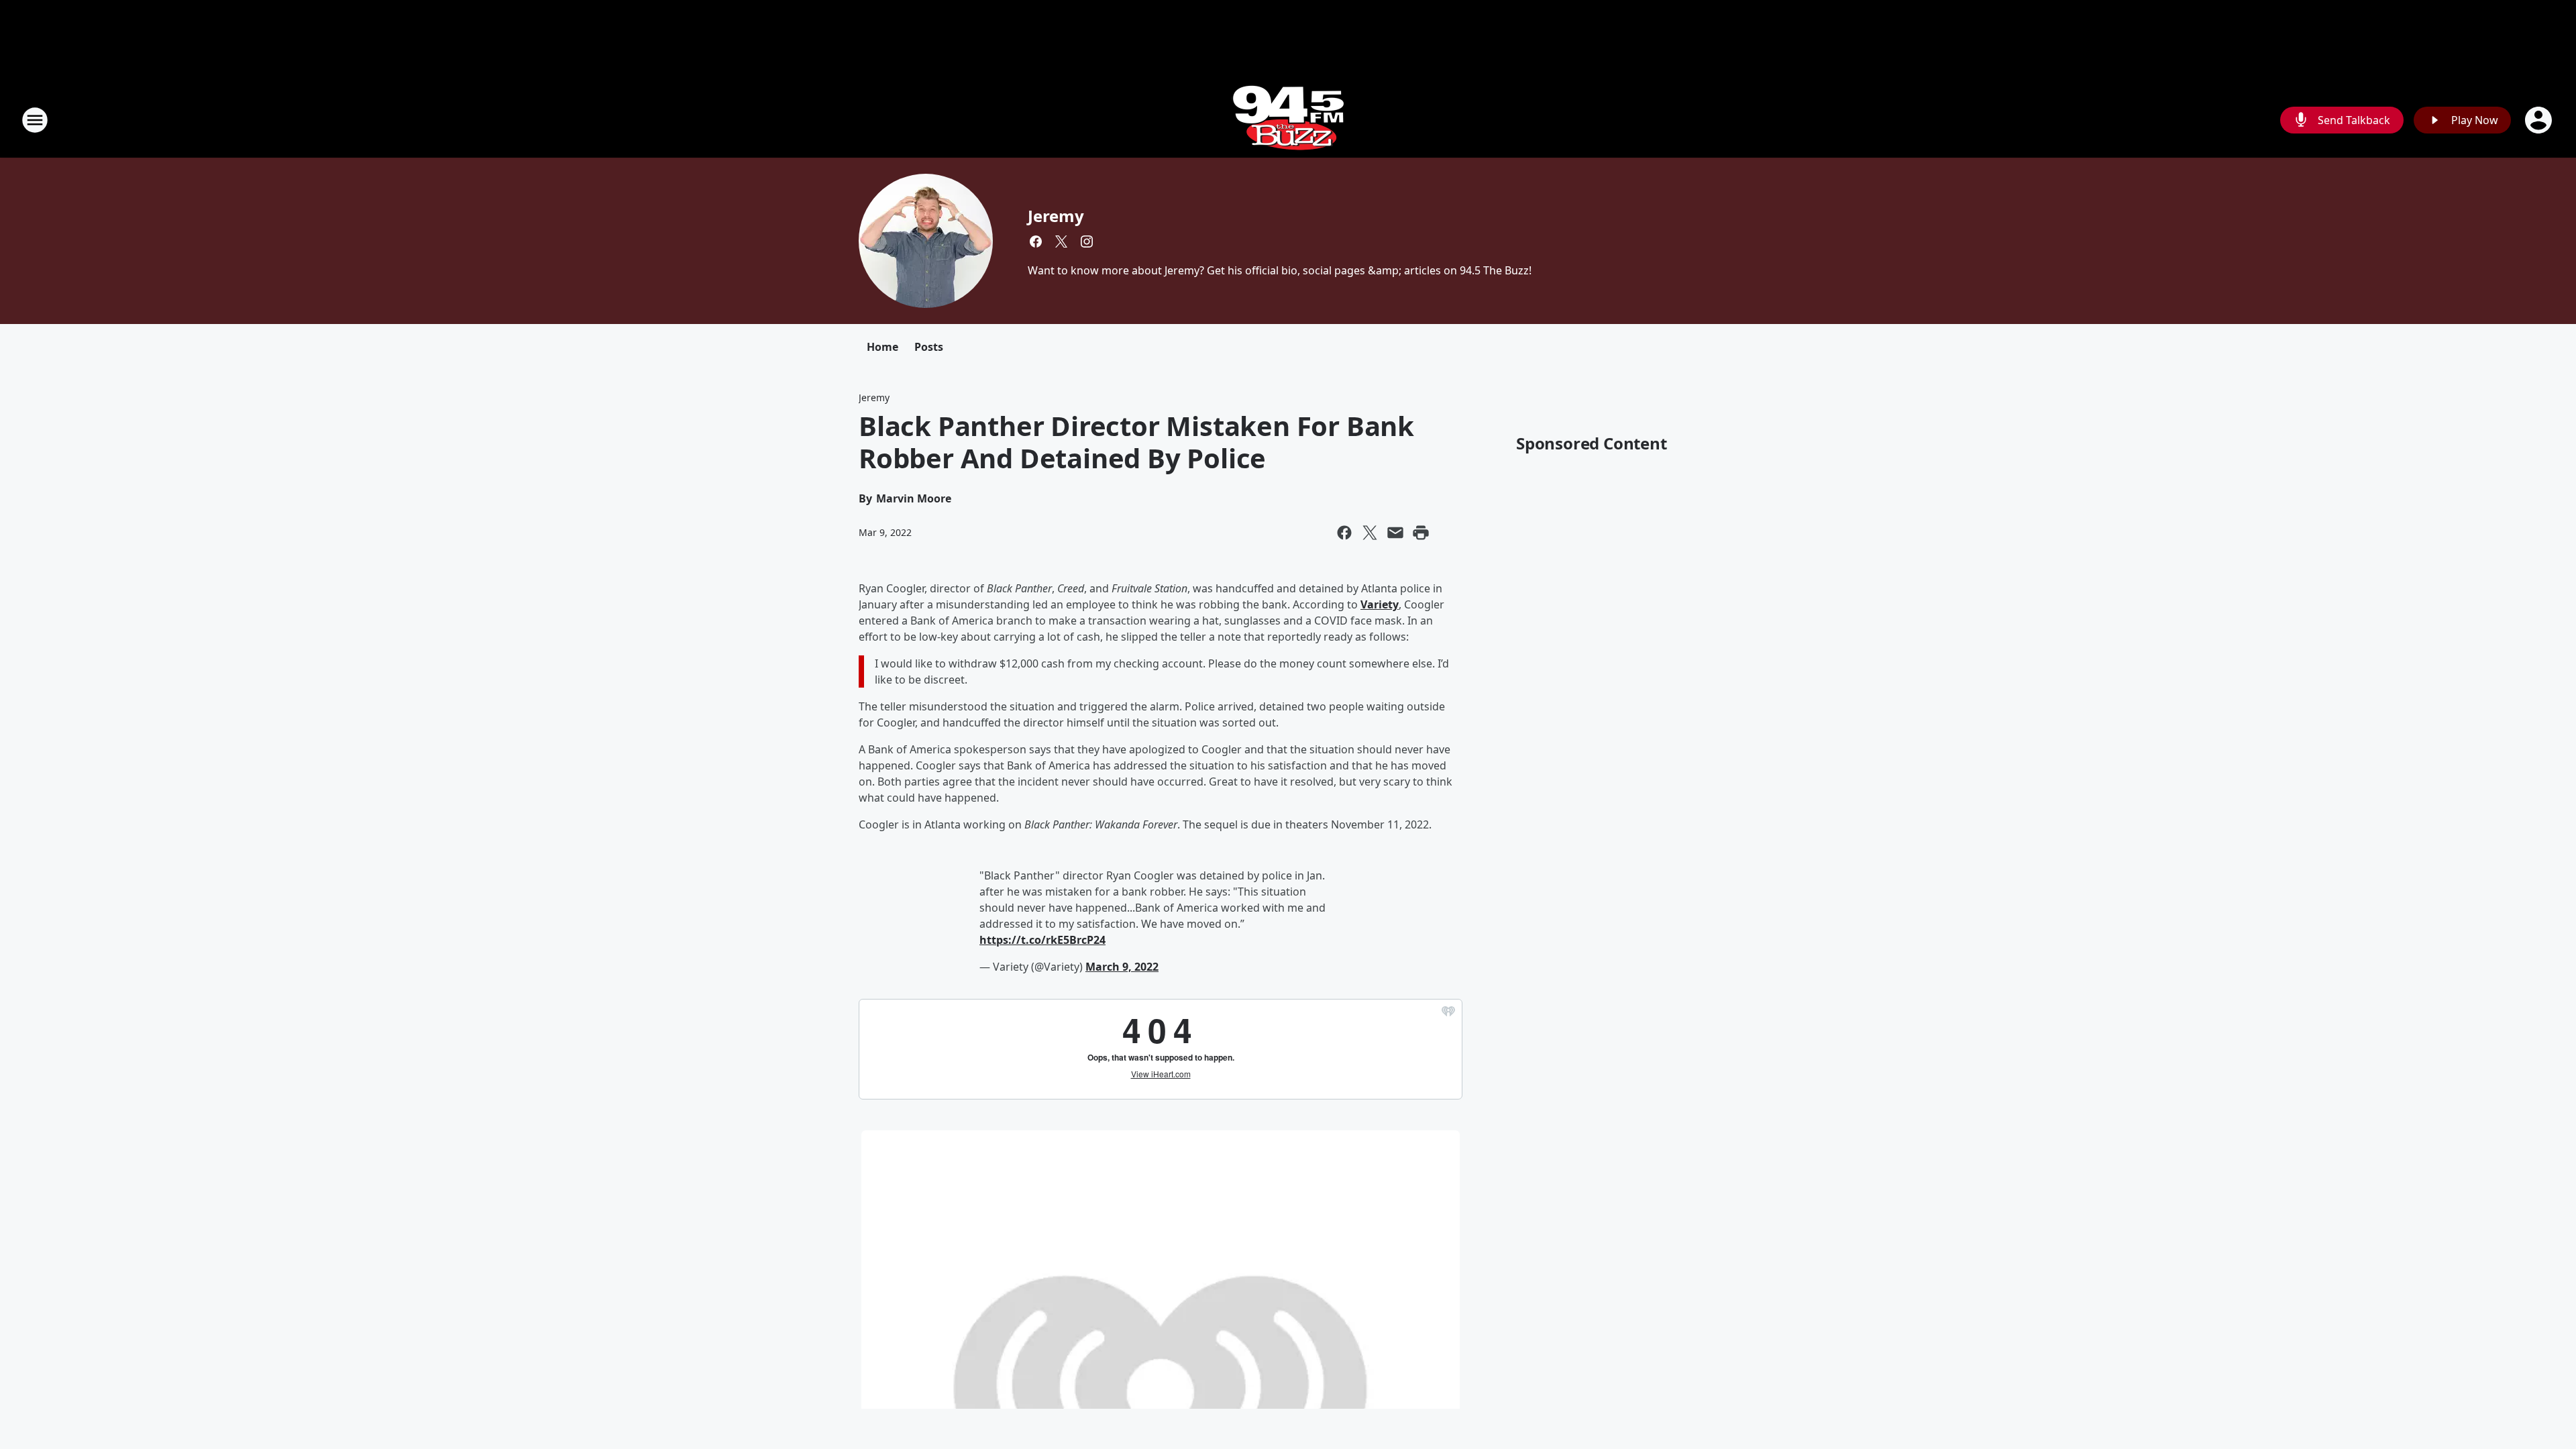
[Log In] (2540, 120)
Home (882, 347)
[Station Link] (1288, 120)
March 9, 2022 (1122, 967)
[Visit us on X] (1061, 241)
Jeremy (1056, 216)
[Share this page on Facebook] (1344, 533)
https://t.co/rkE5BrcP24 (1042, 940)
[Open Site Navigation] (35, 120)
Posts (929, 347)
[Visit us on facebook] (1036, 241)
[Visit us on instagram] (1087, 241)
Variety (1380, 604)
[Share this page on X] (1370, 533)
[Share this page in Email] (1395, 533)
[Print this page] (1421, 533)
